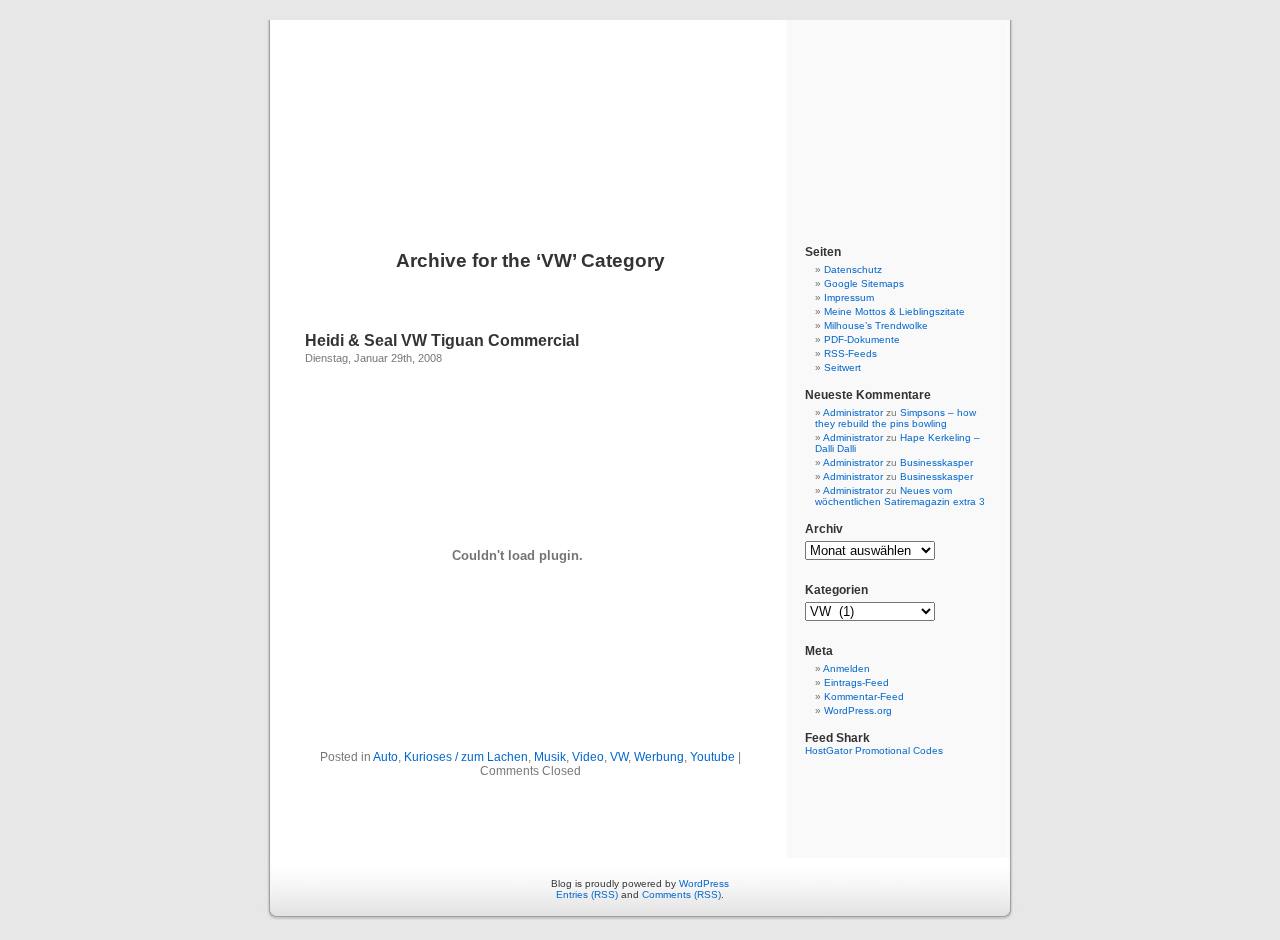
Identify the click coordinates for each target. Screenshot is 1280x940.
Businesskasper (936, 462)
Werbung (659, 757)
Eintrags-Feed (856, 682)
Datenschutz (853, 269)
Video (588, 757)
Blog (640, 112)
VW (619, 757)
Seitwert (842, 367)
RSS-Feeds (850, 353)
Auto (385, 757)
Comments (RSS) (681, 894)
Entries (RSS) (587, 894)
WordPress (704, 883)
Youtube (712, 757)
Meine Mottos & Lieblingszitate (894, 311)
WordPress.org (858, 710)
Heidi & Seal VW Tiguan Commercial (442, 340)
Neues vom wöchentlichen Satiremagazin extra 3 (900, 496)
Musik (550, 757)
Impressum (849, 297)
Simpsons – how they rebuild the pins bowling (895, 418)
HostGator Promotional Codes (874, 750)
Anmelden (846, 668)
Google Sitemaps (864, 283)
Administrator (853, 412)
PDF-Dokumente (862, 339)
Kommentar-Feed (864, 696)
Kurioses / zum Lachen (466, 757)
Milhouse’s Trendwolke (876, 325)
